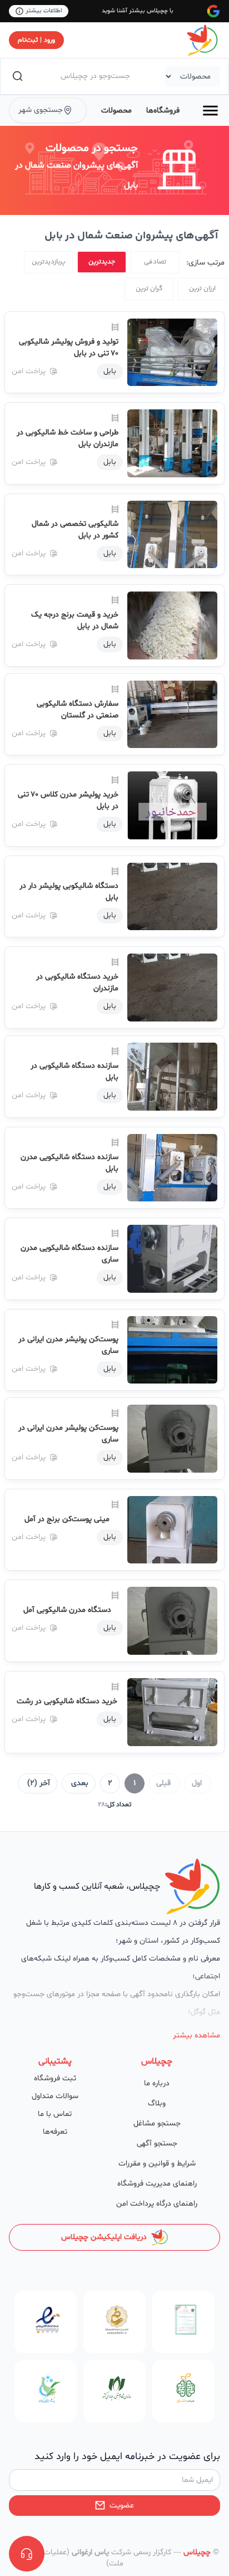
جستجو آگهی (157, 2144)
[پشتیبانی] (27, 2554)
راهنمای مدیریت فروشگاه (157, 2184)
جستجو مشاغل (157, 2123)
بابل (110, 371)
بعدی (80, 1783)
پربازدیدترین (49, 262)
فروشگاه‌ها (163, 111)
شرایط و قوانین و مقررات (157, 2164)
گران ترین (149, 289)
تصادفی (155, 262)
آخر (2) (39, 1783)
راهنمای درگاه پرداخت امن (157, 2204)
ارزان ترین (202, 289)
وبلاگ (157, 2103)
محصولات (116, 111)
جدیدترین (102, 262)
